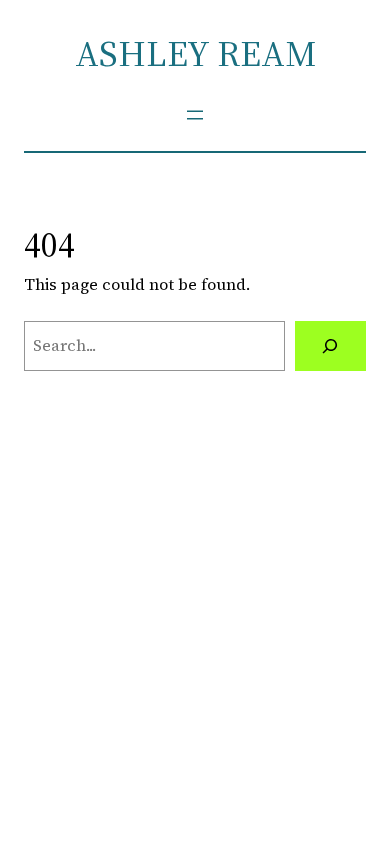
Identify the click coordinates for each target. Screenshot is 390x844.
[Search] (330, 346)
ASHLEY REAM (195, 53)
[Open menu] (195, 115)
